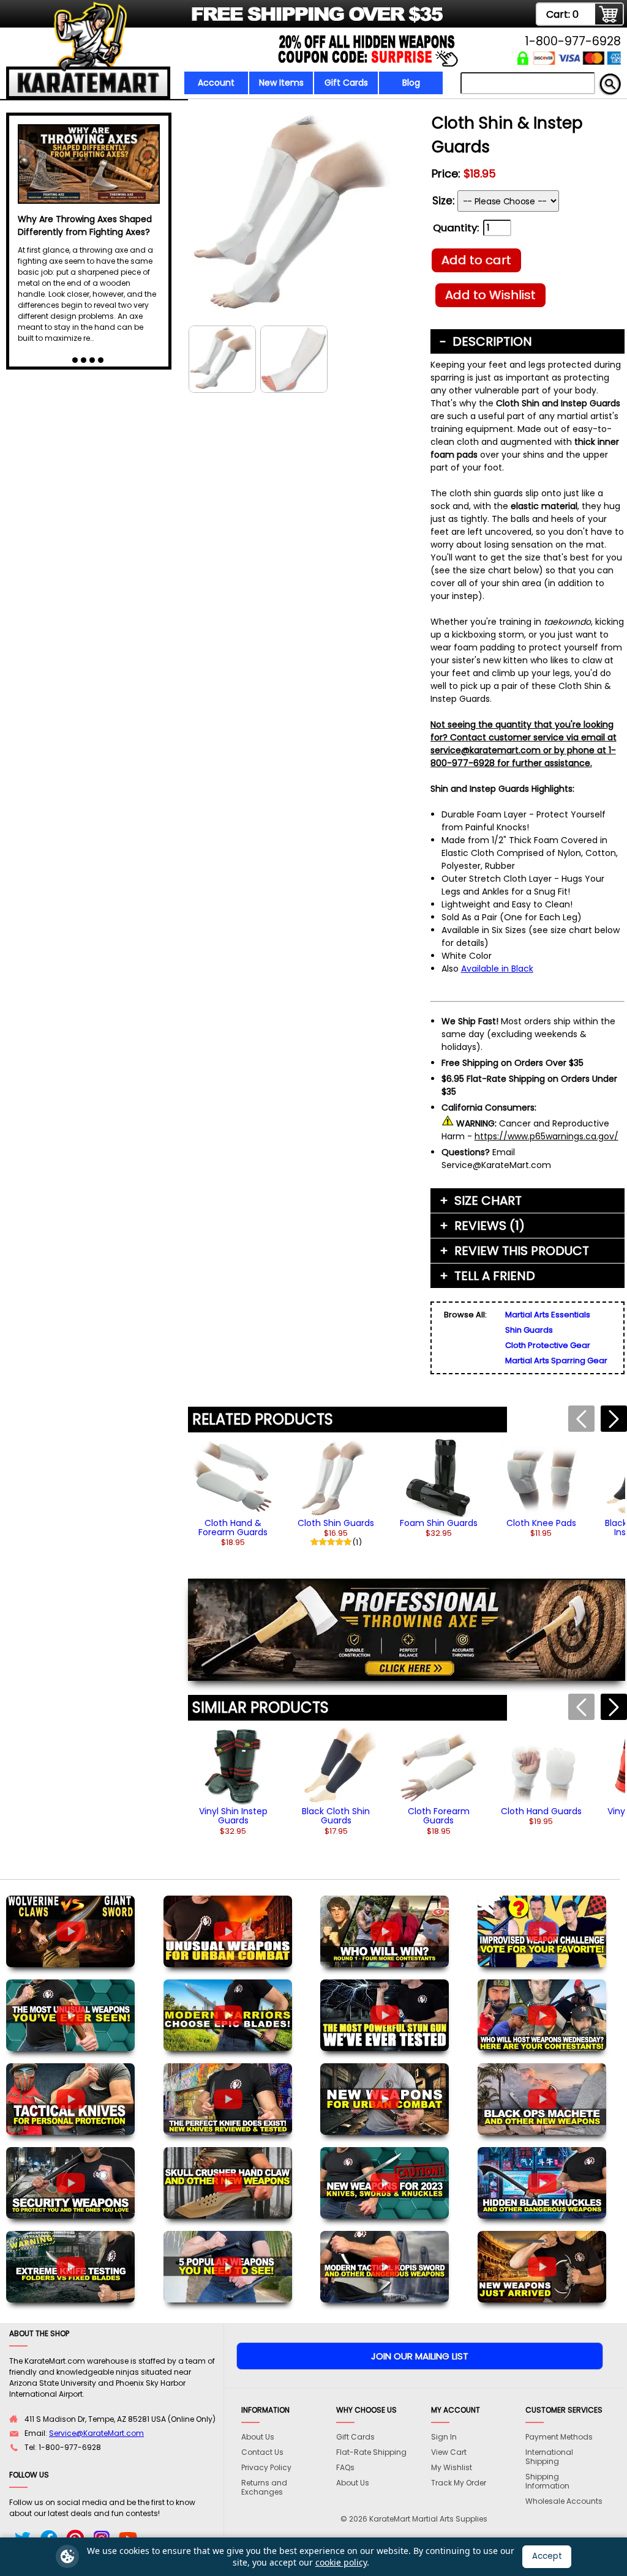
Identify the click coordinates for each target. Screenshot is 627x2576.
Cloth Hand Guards (541, 1811)
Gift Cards (346, 83)
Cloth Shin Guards (336, 1523)
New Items (281, 83)
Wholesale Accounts (564, 2501)
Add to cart (476, 260)
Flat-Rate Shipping (371, 2452)
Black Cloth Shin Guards (336, 1816)
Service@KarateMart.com (96, 2433)
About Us (258, 2437)
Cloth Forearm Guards (439, 1816)
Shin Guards (529, 1330)
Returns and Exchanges (264, 2487)
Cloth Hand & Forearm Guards (233, 1528)
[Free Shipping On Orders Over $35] (226, 21)
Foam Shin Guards (439, 1523)
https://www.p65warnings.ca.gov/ (546, 1136)
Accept (547, 2556)
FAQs (345, 2467)
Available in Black (497, 969)
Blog (411, 83)
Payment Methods (559, 2437)
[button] (614, 1419)
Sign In (444, 2437)
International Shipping (549, 2457)
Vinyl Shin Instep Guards (233, 1816)
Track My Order (459, 2483)
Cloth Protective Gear (548, 1345)
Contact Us (262, 2452)
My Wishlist (452, 2467)
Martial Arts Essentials (548, 1315)
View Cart (449, 2452)
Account (216, 83)
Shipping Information (547, 2481)
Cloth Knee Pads (541, 1523)
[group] (233, 1493)
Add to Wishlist (490, 295)
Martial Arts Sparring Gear (556, 1361)
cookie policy (341, 2562)
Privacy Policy (266, 2467)
